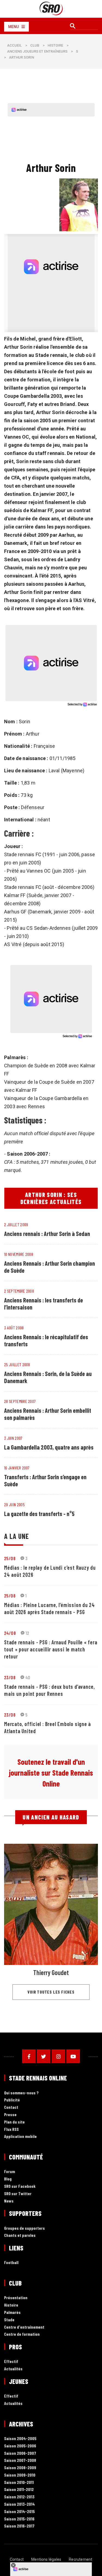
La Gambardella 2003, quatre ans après (49, 1447)
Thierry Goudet (51, 1972)
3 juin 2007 (13, 1438)
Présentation (16, 2298)
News (9, 2201)
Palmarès (12, 2312)
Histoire (55, 45)
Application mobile (20, 2136)
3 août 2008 (14, 1328)
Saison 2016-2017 (19, 2526)
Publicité (12, 2100)
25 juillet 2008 (17, 1364)
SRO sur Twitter (18, 2194)
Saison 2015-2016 (19, 2519)
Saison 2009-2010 (20, 2475)
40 (28, 1677)
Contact (11, 2107)
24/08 (10, 1633)
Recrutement (81, 2559)
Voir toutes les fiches (51, 1992)
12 (27, 1633)
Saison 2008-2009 (20, 2468)
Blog (8, 2179)
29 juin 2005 (14, 1504)
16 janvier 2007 (17, 1468)
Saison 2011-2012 (19, 2490)
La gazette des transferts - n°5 (39, 1514)
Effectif (11, 2361)
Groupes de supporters (24, 2228)
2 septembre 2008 (19, 1291)
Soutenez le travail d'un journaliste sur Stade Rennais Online (51, 1773)
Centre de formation (22, 2334)
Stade (9, 2320)
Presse (10, 2115)
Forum (10, 2172)
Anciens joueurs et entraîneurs (37, 51)
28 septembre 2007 (20, 1401)
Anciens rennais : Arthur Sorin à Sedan (47, 1234)
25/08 (10, 1558)
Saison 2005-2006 (20, 2446)
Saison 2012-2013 (19, 2497)
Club (35, 45)
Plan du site (14, 2122)
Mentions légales (46, 2559)
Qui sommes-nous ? (21, 2093)
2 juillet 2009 (16, 1224)
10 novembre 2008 (19, 1254)
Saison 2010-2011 (19, 2482)
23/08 (10, 1677)
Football (11, 2263)
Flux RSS (11, 2129)
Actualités (13, 2369)
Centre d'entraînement (24, 2327)
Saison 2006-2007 (20, 2453)
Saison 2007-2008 (20, 2460)
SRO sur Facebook (20, 2186)
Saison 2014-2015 (19, 2512)
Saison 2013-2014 (19, 2504)
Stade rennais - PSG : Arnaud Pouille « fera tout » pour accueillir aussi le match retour (51, 1649)
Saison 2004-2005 (20, 2439)
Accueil (14, 45)
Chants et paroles (20, 2235)
